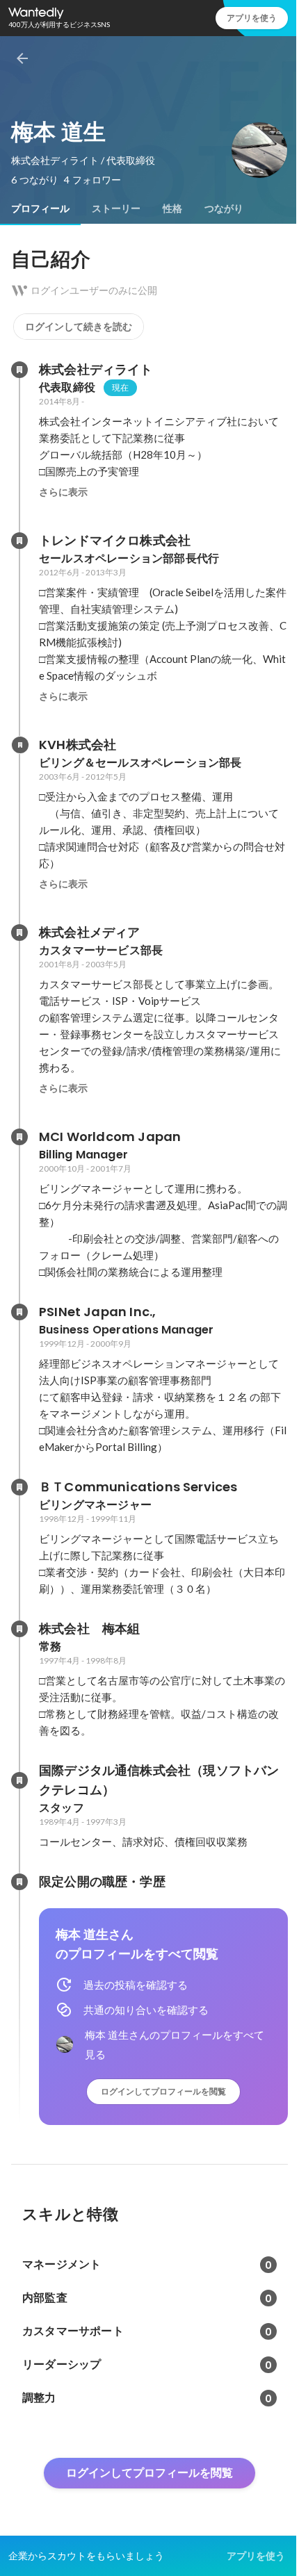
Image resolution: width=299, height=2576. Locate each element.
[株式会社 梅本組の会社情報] (19, 1629)
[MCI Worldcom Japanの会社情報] (19, 1137)
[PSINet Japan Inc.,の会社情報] (19, 1312)
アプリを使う (252, 18)
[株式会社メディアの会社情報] (19, 933)
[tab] (40, 208)
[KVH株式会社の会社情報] (19, 745)
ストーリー (116, 208)
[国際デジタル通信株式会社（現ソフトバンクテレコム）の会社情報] (19, 1780)
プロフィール (40, 208)
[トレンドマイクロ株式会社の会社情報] (19, 541)
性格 (172, 208)
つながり (224, 208)
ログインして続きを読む (79, 327)
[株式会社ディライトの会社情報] (19, 370)
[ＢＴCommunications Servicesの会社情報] (19, 1487)
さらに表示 (63, 492)
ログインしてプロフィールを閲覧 (163, 2091)
